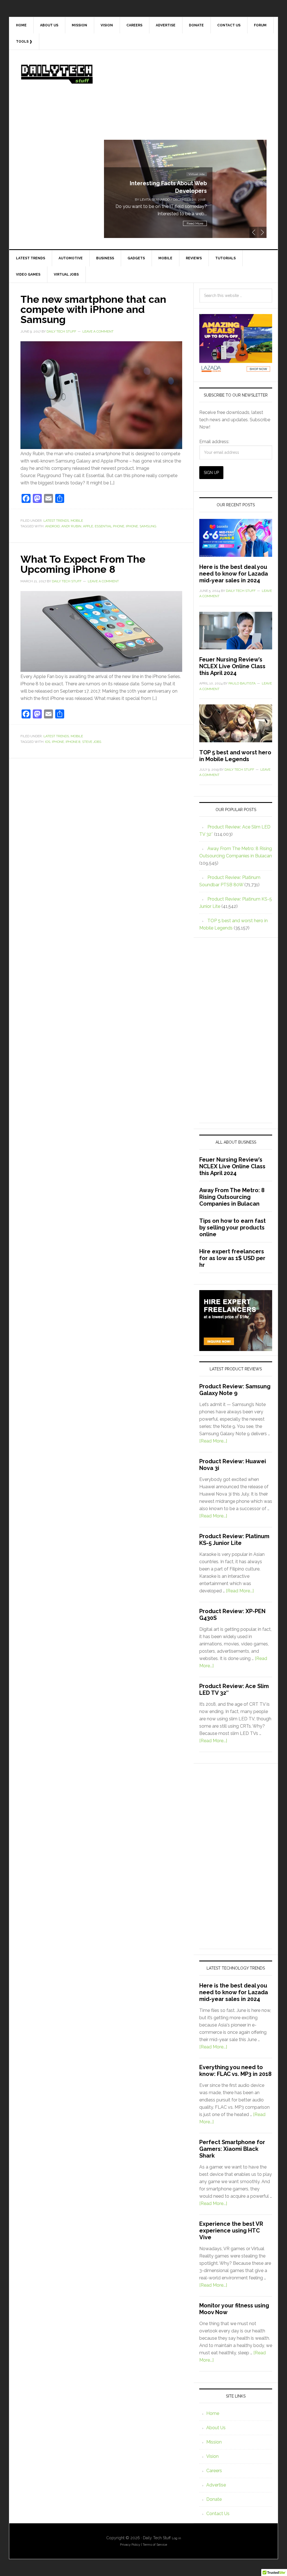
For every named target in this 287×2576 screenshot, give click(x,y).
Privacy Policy (130, 2545)
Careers (214, 2471)
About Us (216, 2428)
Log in (176, 2538)
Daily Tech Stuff (57, 74)
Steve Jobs (92, 742)
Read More (195, 223)
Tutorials (199, 167)
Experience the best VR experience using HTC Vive (231, 2231)
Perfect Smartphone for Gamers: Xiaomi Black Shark (232, 2149)
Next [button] (262, 232)
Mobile (77, 521)
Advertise (216, 2485)
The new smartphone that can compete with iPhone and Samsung (93, 309)
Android (52, 526)
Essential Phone (109, 526)
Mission (214, 2442)
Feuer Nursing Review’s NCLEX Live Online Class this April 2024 (232, 666)
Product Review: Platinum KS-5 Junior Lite (234, 1540)
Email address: (214, 442)
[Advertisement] (185, 100)
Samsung (148, 526)
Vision (212, 2456)
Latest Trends (56, 521)
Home (213, 2413)
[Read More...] (213, 1441)
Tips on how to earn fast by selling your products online (232, 1228)
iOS (48, 742)
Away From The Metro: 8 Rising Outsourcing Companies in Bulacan (232, 1197)
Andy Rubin (71, 526)
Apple (88, 526)
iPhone (132, 526)
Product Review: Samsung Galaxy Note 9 (235, 1390)
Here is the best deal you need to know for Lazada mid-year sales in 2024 (234, 574)
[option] (185, 189)
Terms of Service (155, 2545)
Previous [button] (254, 232)
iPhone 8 (73, 742)
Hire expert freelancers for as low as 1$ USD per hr (232, 1258)
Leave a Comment (98, 331)
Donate (214, 2499)
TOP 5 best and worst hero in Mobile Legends (235, 756)
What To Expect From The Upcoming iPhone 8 (83, 564)
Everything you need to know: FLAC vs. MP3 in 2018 (235, 2071)
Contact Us (218, 2514)
